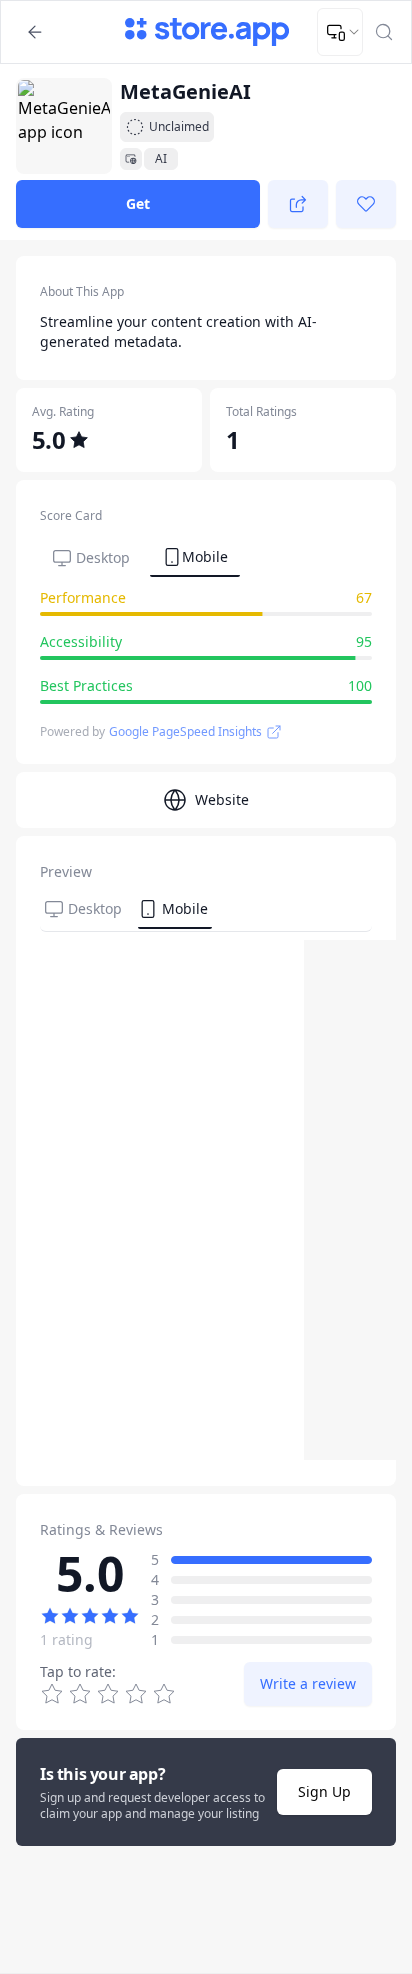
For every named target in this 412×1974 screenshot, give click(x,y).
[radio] (164, 1694)
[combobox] (340, 32)
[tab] (91, 558)
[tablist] (140, 556)
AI (161, 159)
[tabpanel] (206, 650)
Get (138, 203)
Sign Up (324, 1791)
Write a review (308, 1683)
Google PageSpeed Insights (185, 732)
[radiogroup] (108, 1694)
